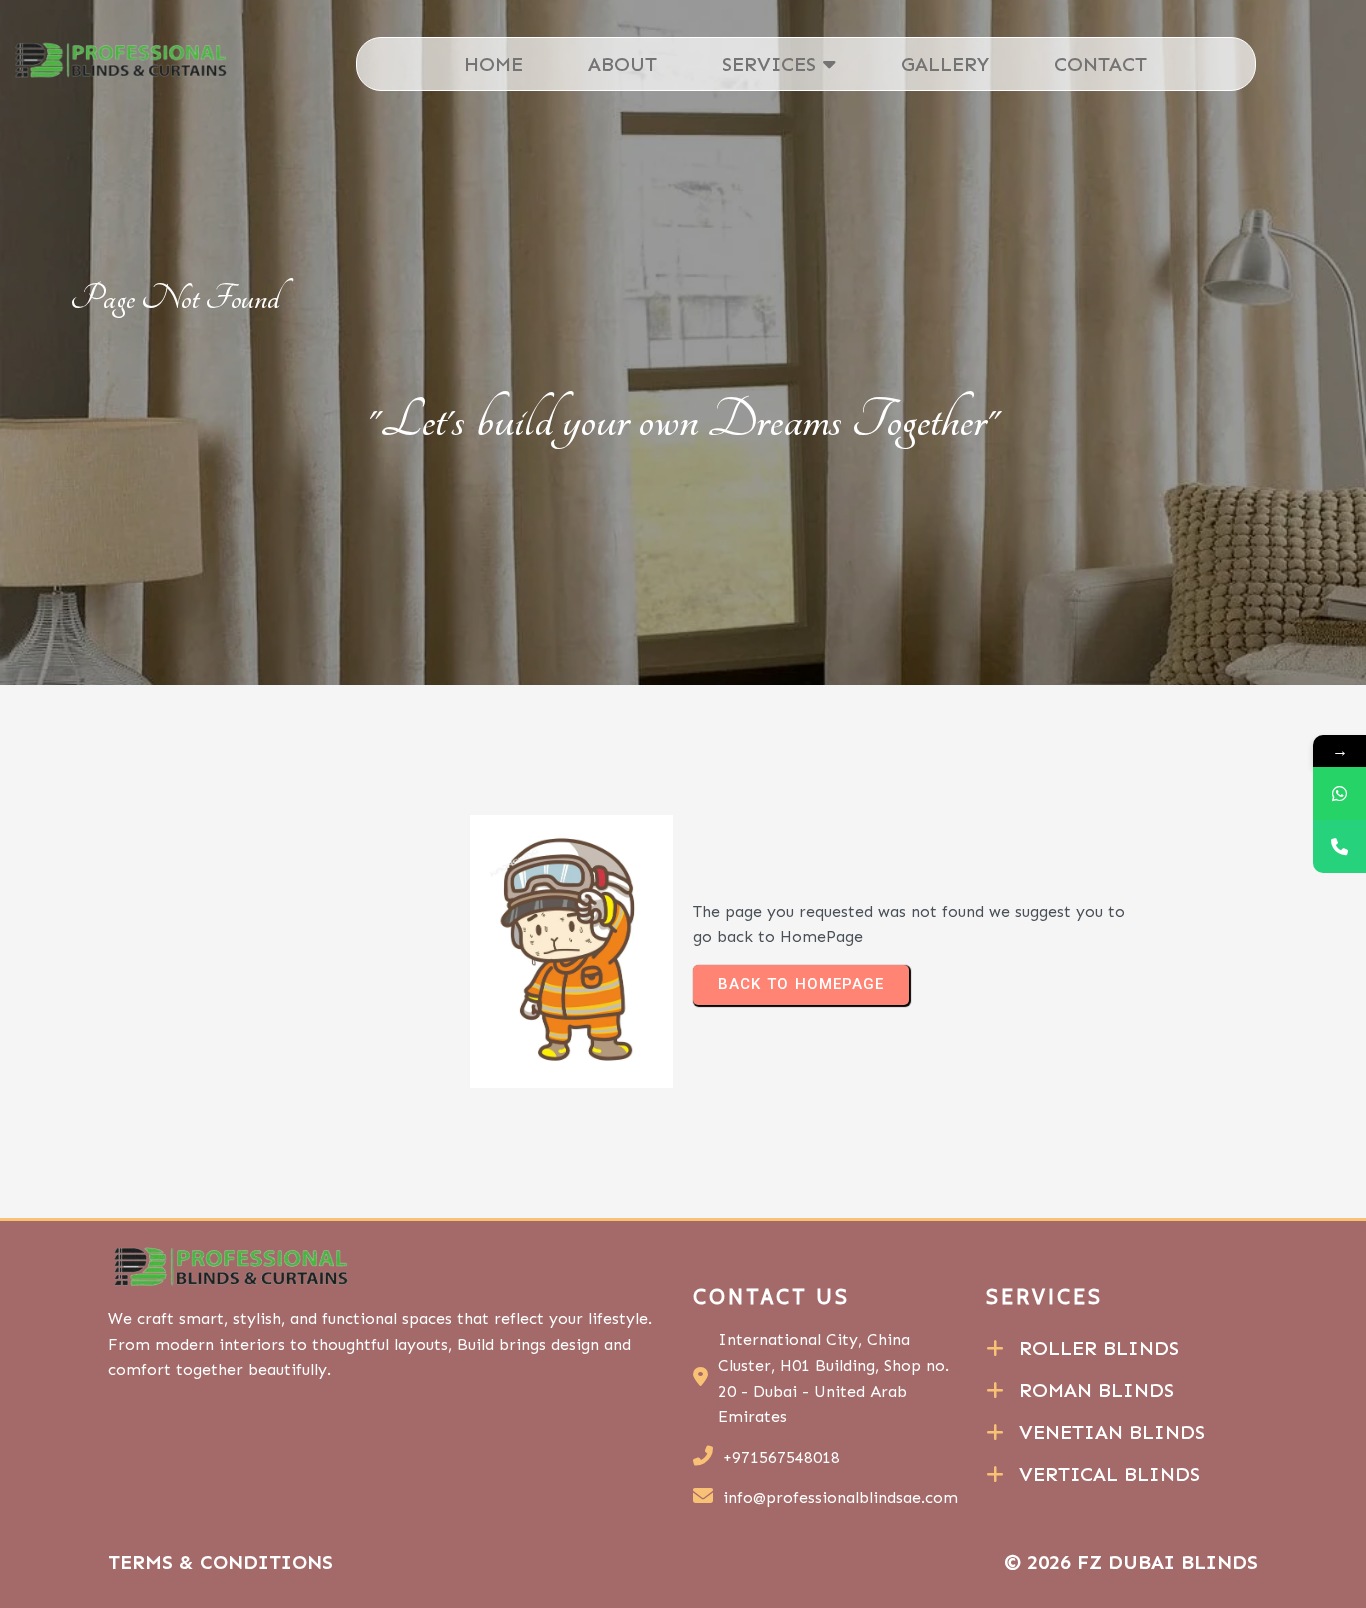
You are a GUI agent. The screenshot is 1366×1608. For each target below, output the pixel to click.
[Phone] (1339, 846)
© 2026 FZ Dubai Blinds (1131, 1562)
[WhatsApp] (1339, 793)
